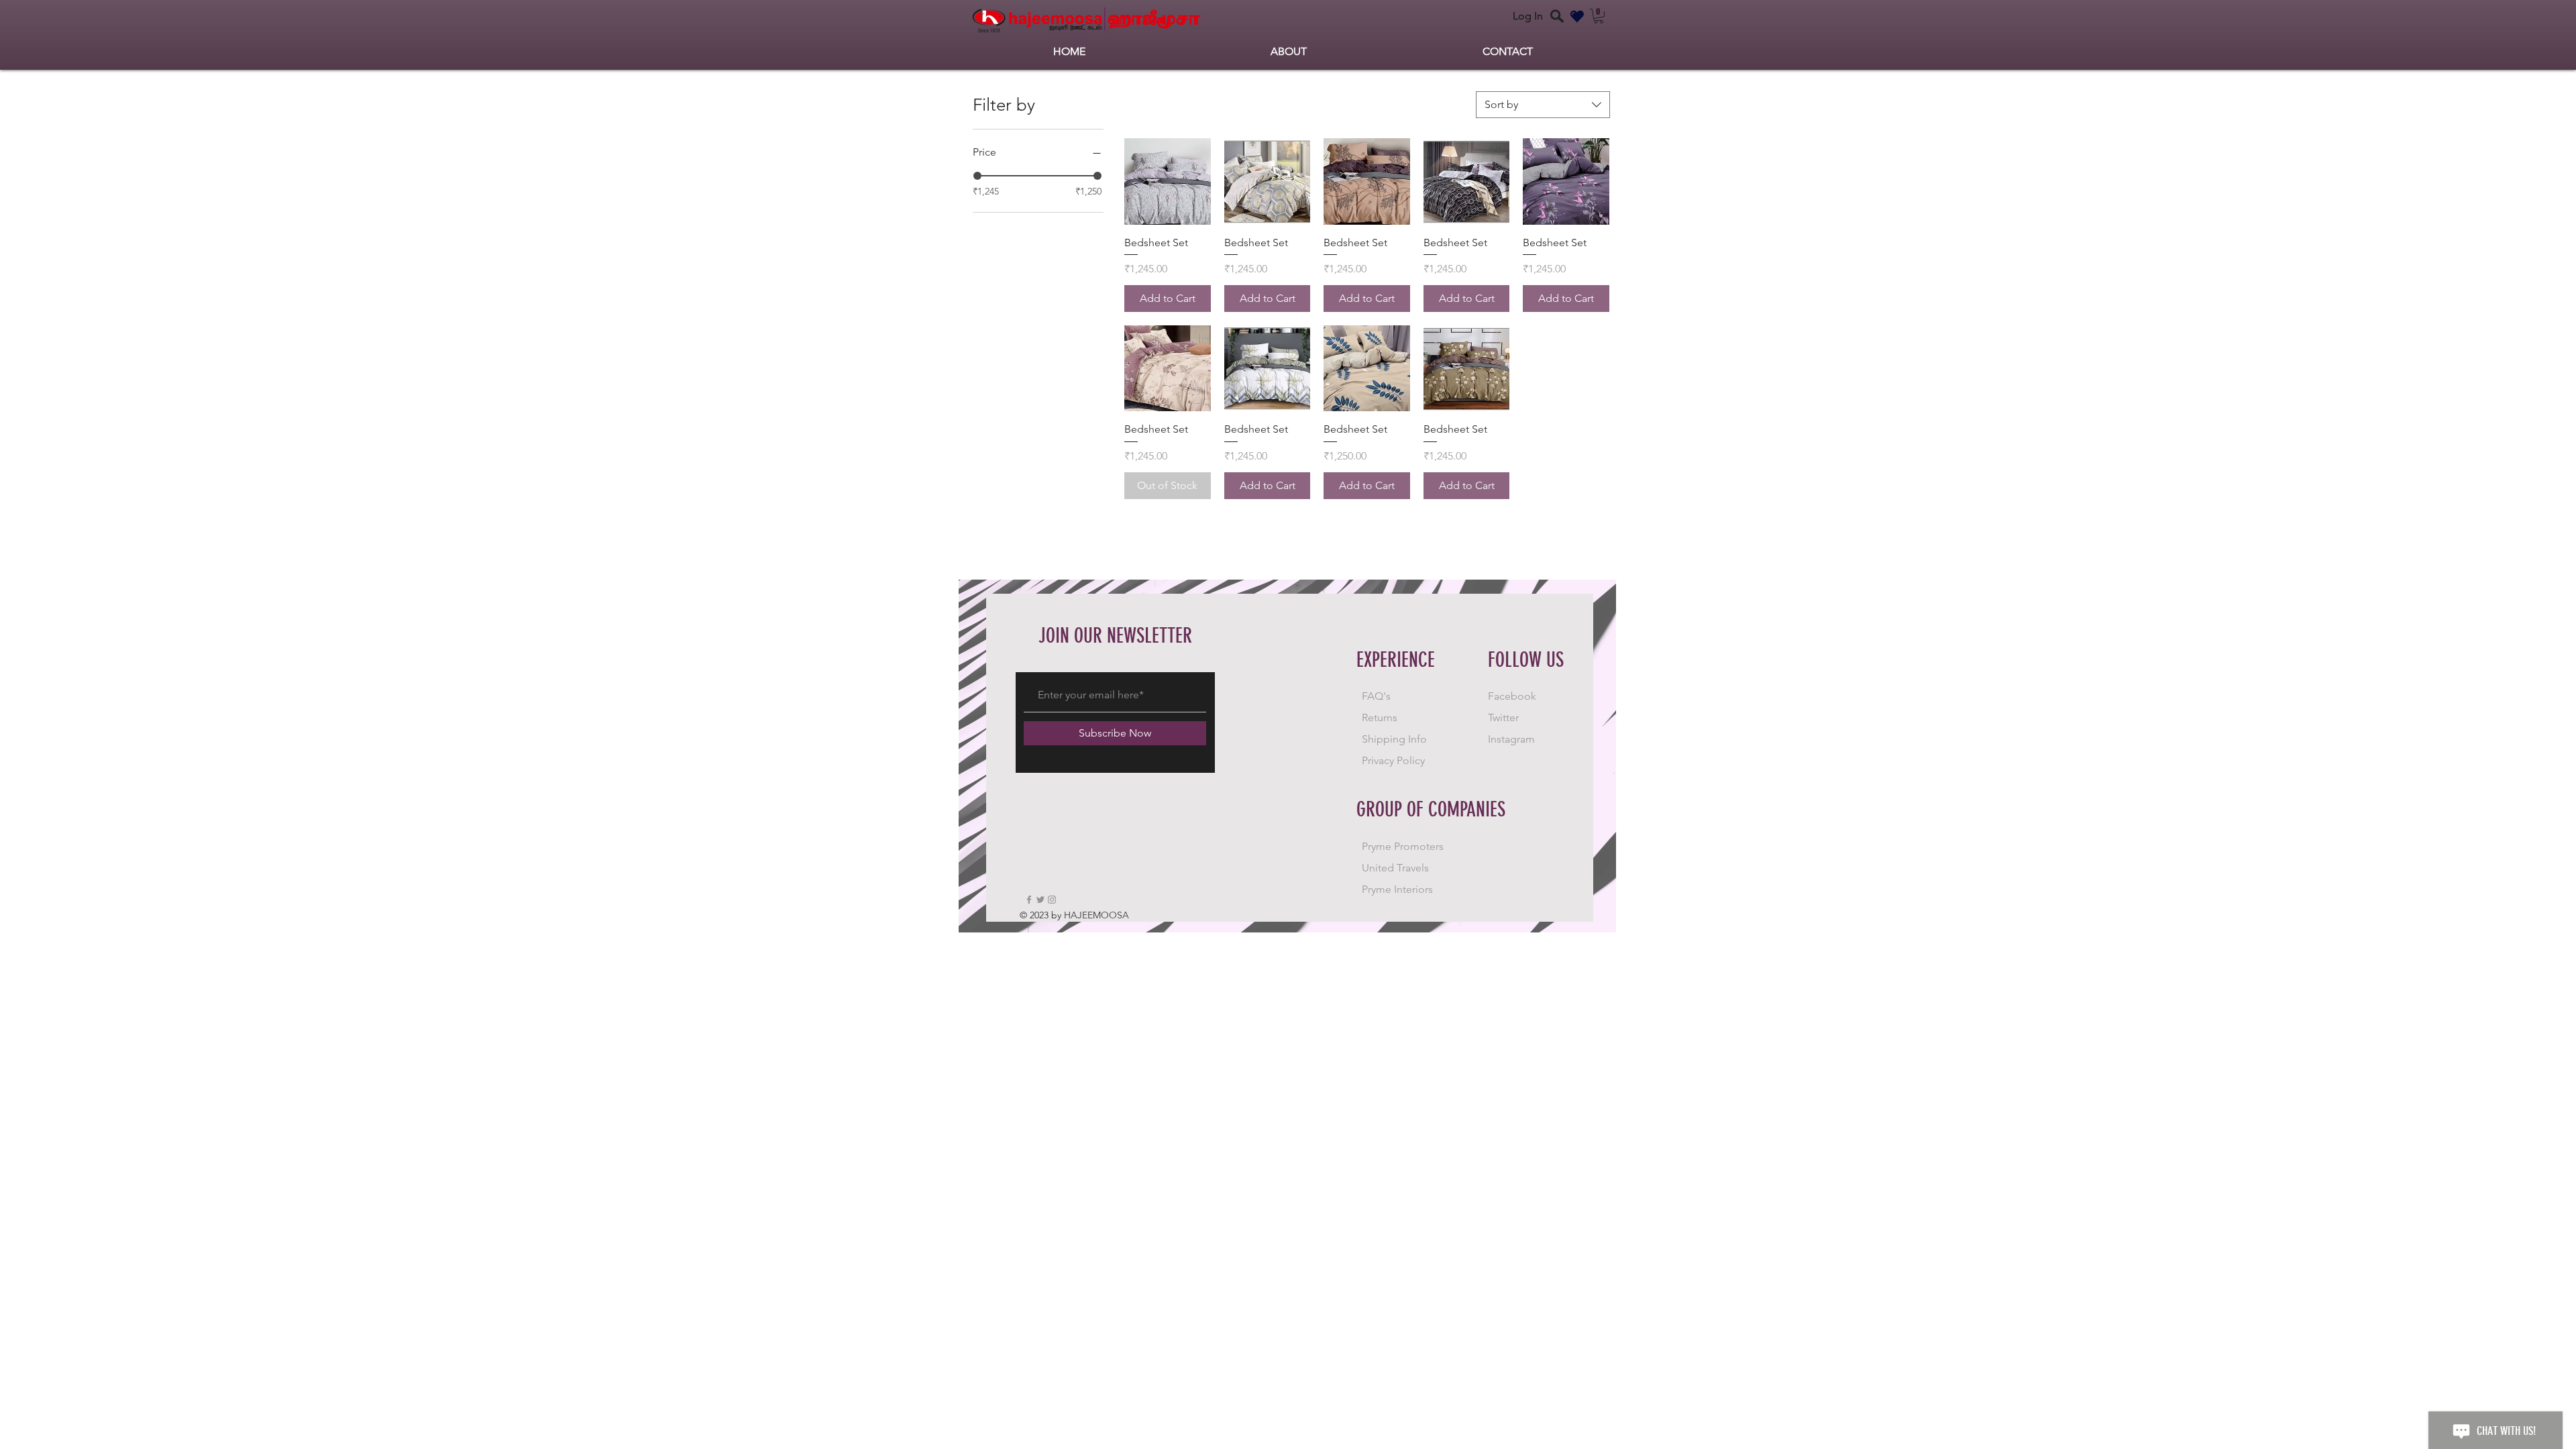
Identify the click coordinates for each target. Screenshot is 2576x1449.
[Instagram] (1052, 900)
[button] (1599, 16)
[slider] (977, 176)
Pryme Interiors (1397, 889)
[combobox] (1543, 105)
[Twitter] (1040, 900)
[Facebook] (1029, 900)
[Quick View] (1168, 181)
